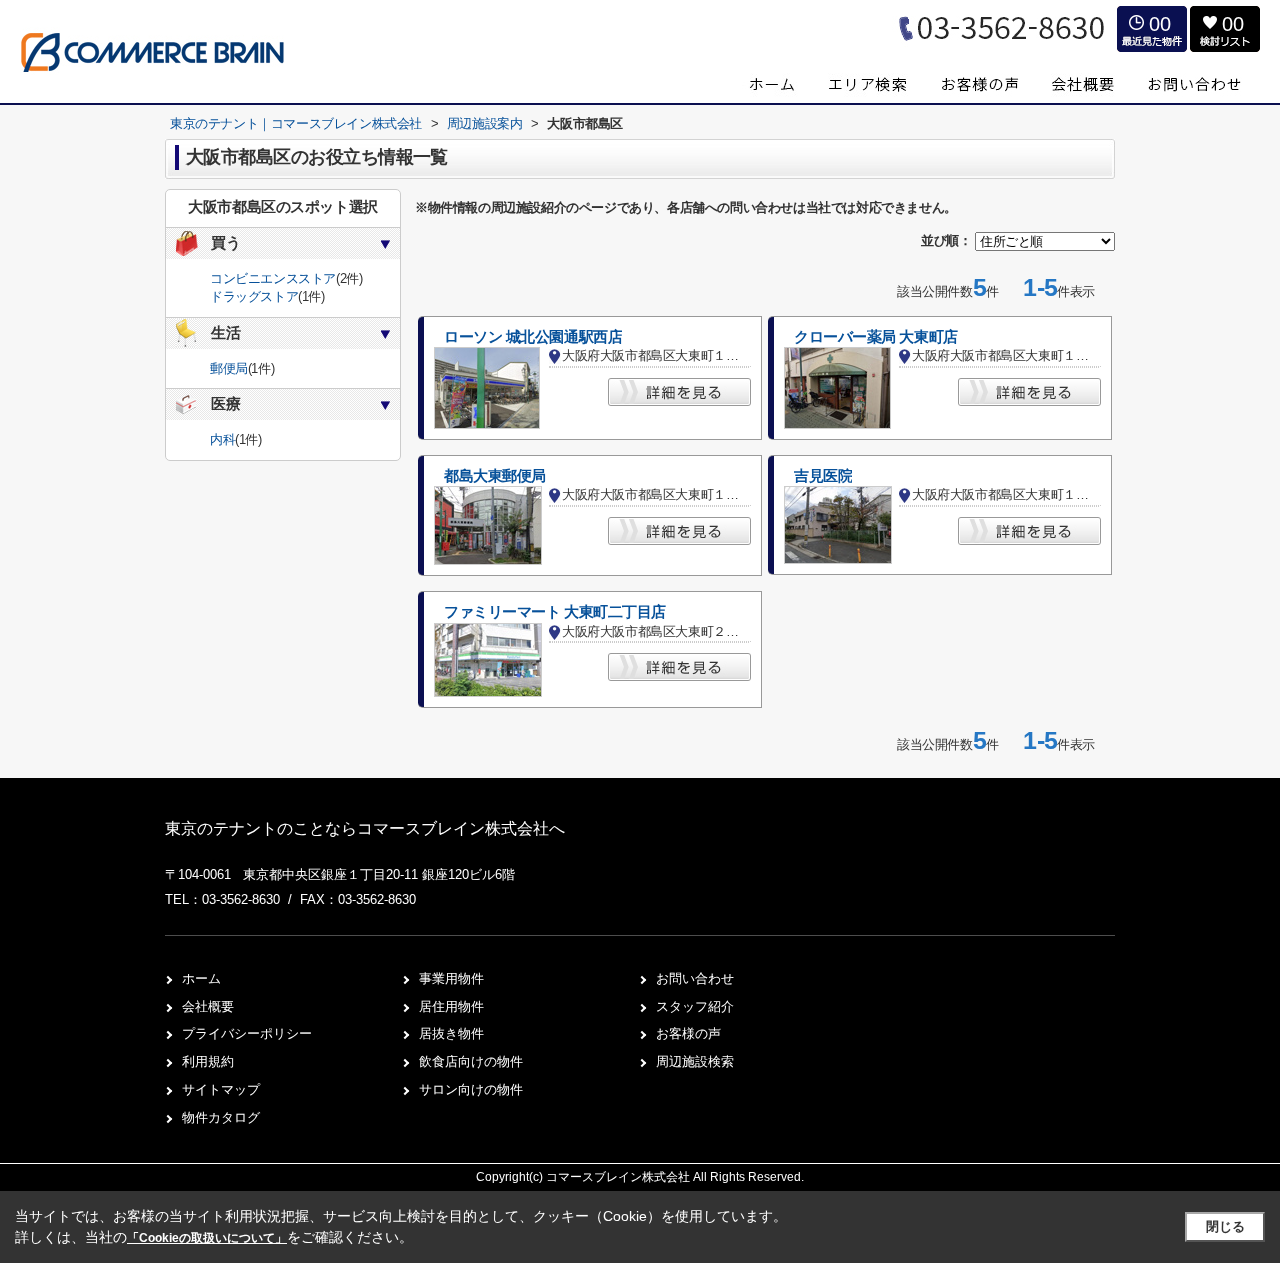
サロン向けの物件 (471, 1089)
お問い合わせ (695, 978)
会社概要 (208, 1006)
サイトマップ (221, 1089)
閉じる (1225, 1226)
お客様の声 (688, 1033)
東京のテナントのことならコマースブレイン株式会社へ (365, 828)
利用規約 (208, 1061)
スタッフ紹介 (695, 1006)
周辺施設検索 (695, 1061)
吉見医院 (823, 476)
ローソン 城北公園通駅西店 (533, 337)
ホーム (201, 978)
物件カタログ (221, 1117)
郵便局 (229, 368)
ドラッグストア (254, 296)
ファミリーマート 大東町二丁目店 (555, 612)
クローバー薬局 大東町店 (876, 337)
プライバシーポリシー (247, 1033)
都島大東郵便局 (495, 476)
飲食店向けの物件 (471, 1061)
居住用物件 (451, 1006)
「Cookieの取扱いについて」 (207, 1238)
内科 (222, 439)
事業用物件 (451, 978)
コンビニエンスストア (273, 278)
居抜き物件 (451, 1033)
